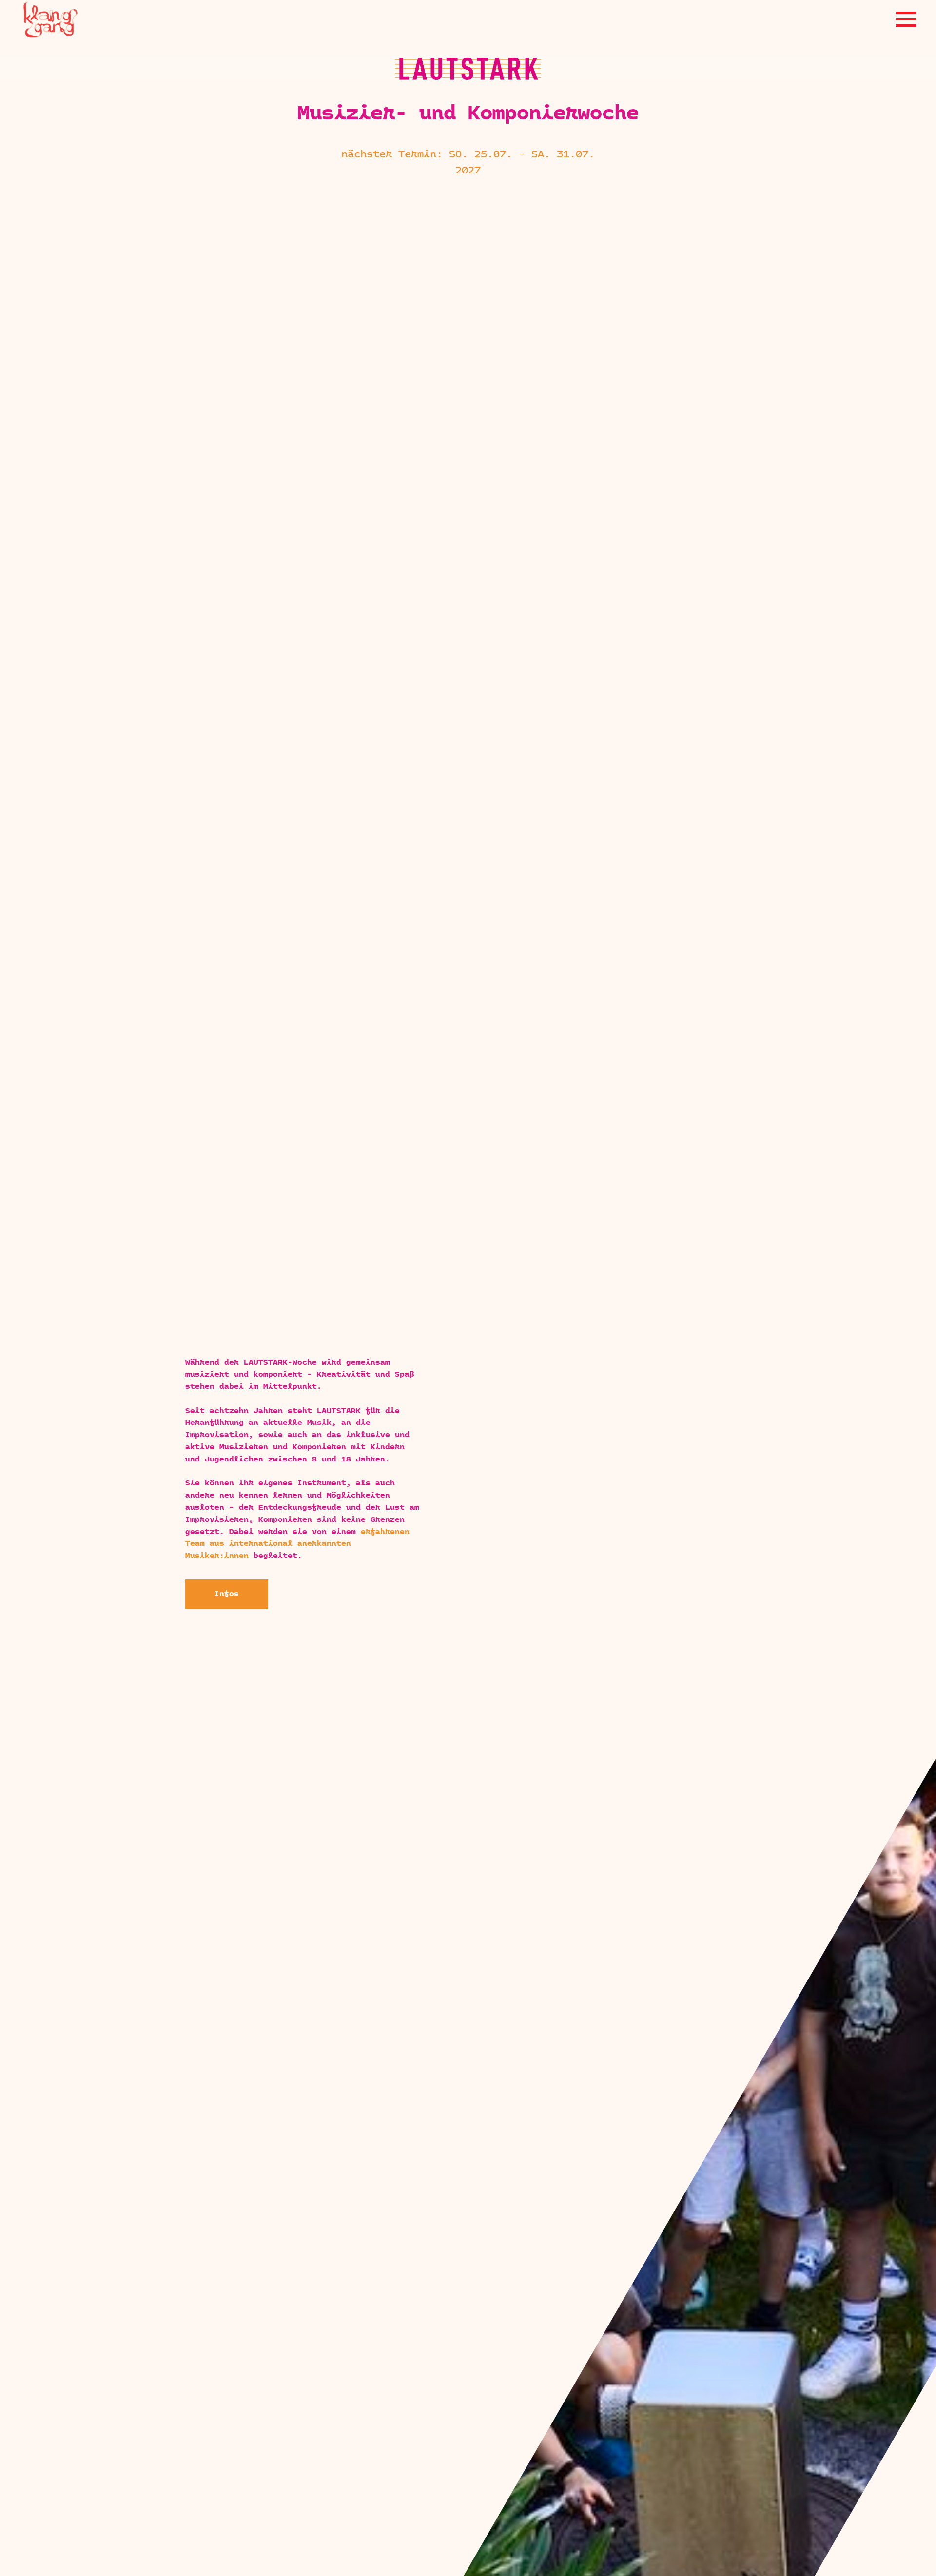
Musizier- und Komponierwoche (468, 114)
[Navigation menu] (906, 19)
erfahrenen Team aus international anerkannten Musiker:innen (297, 1544)
